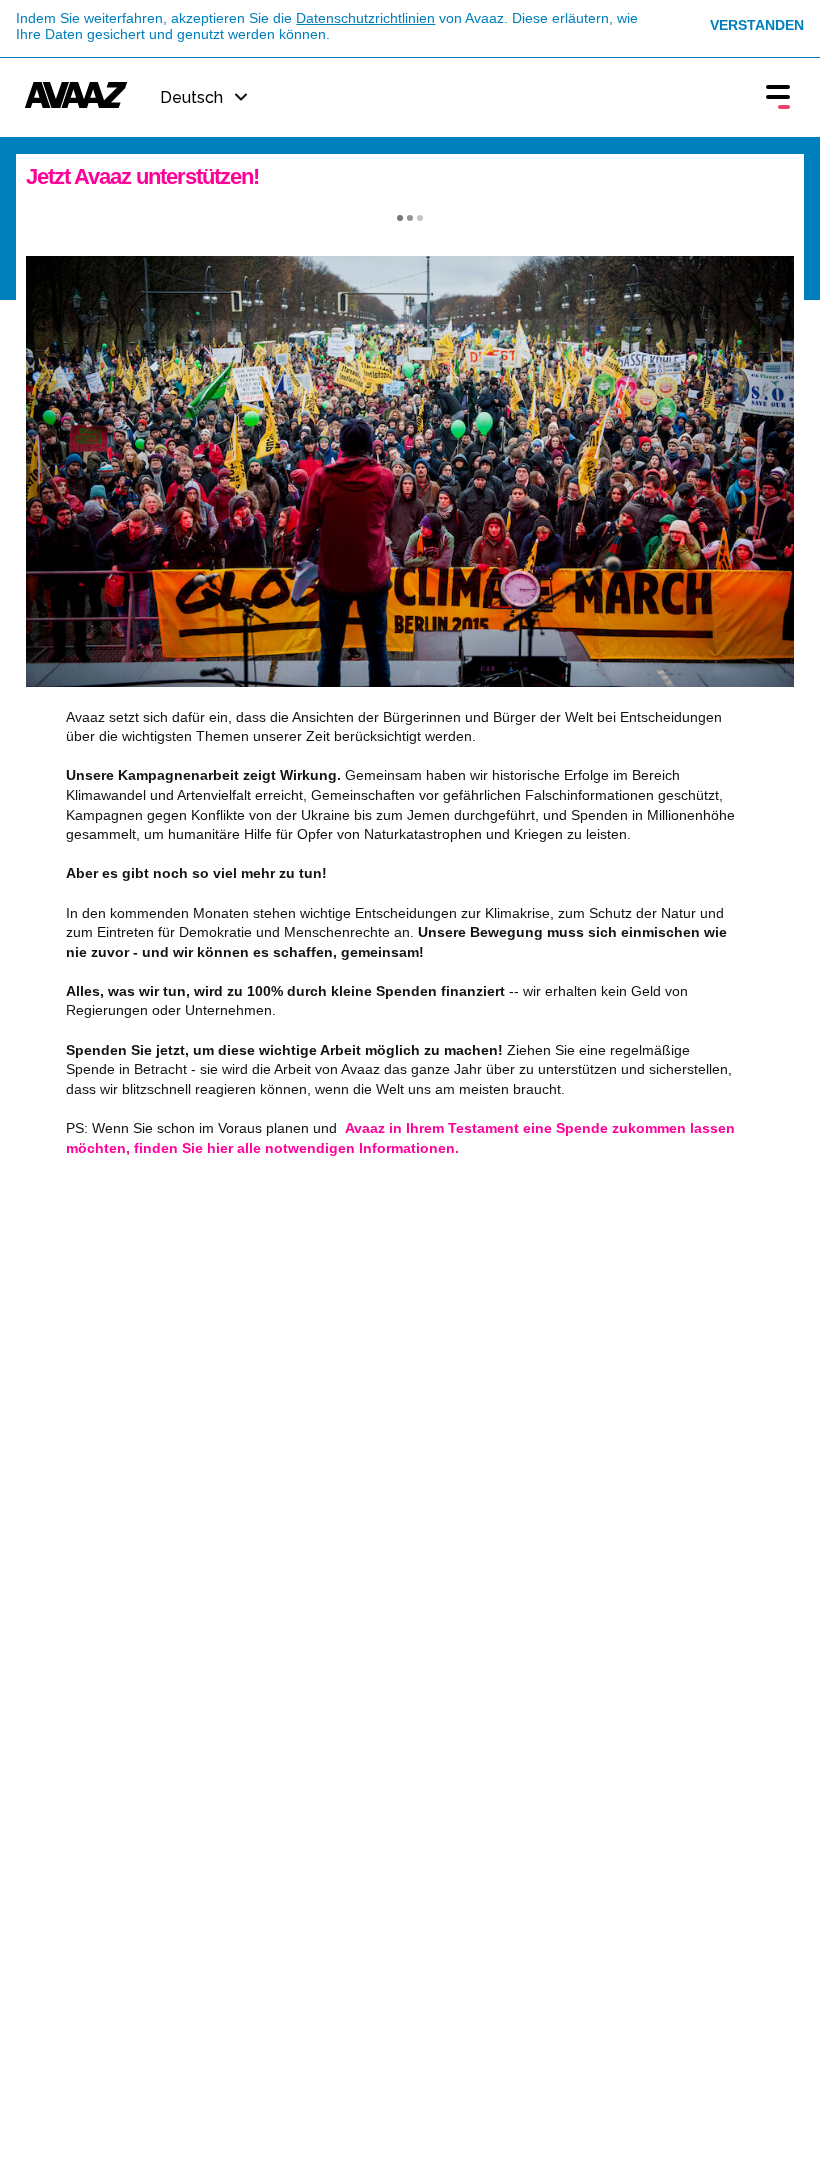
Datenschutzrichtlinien (365, 18)
